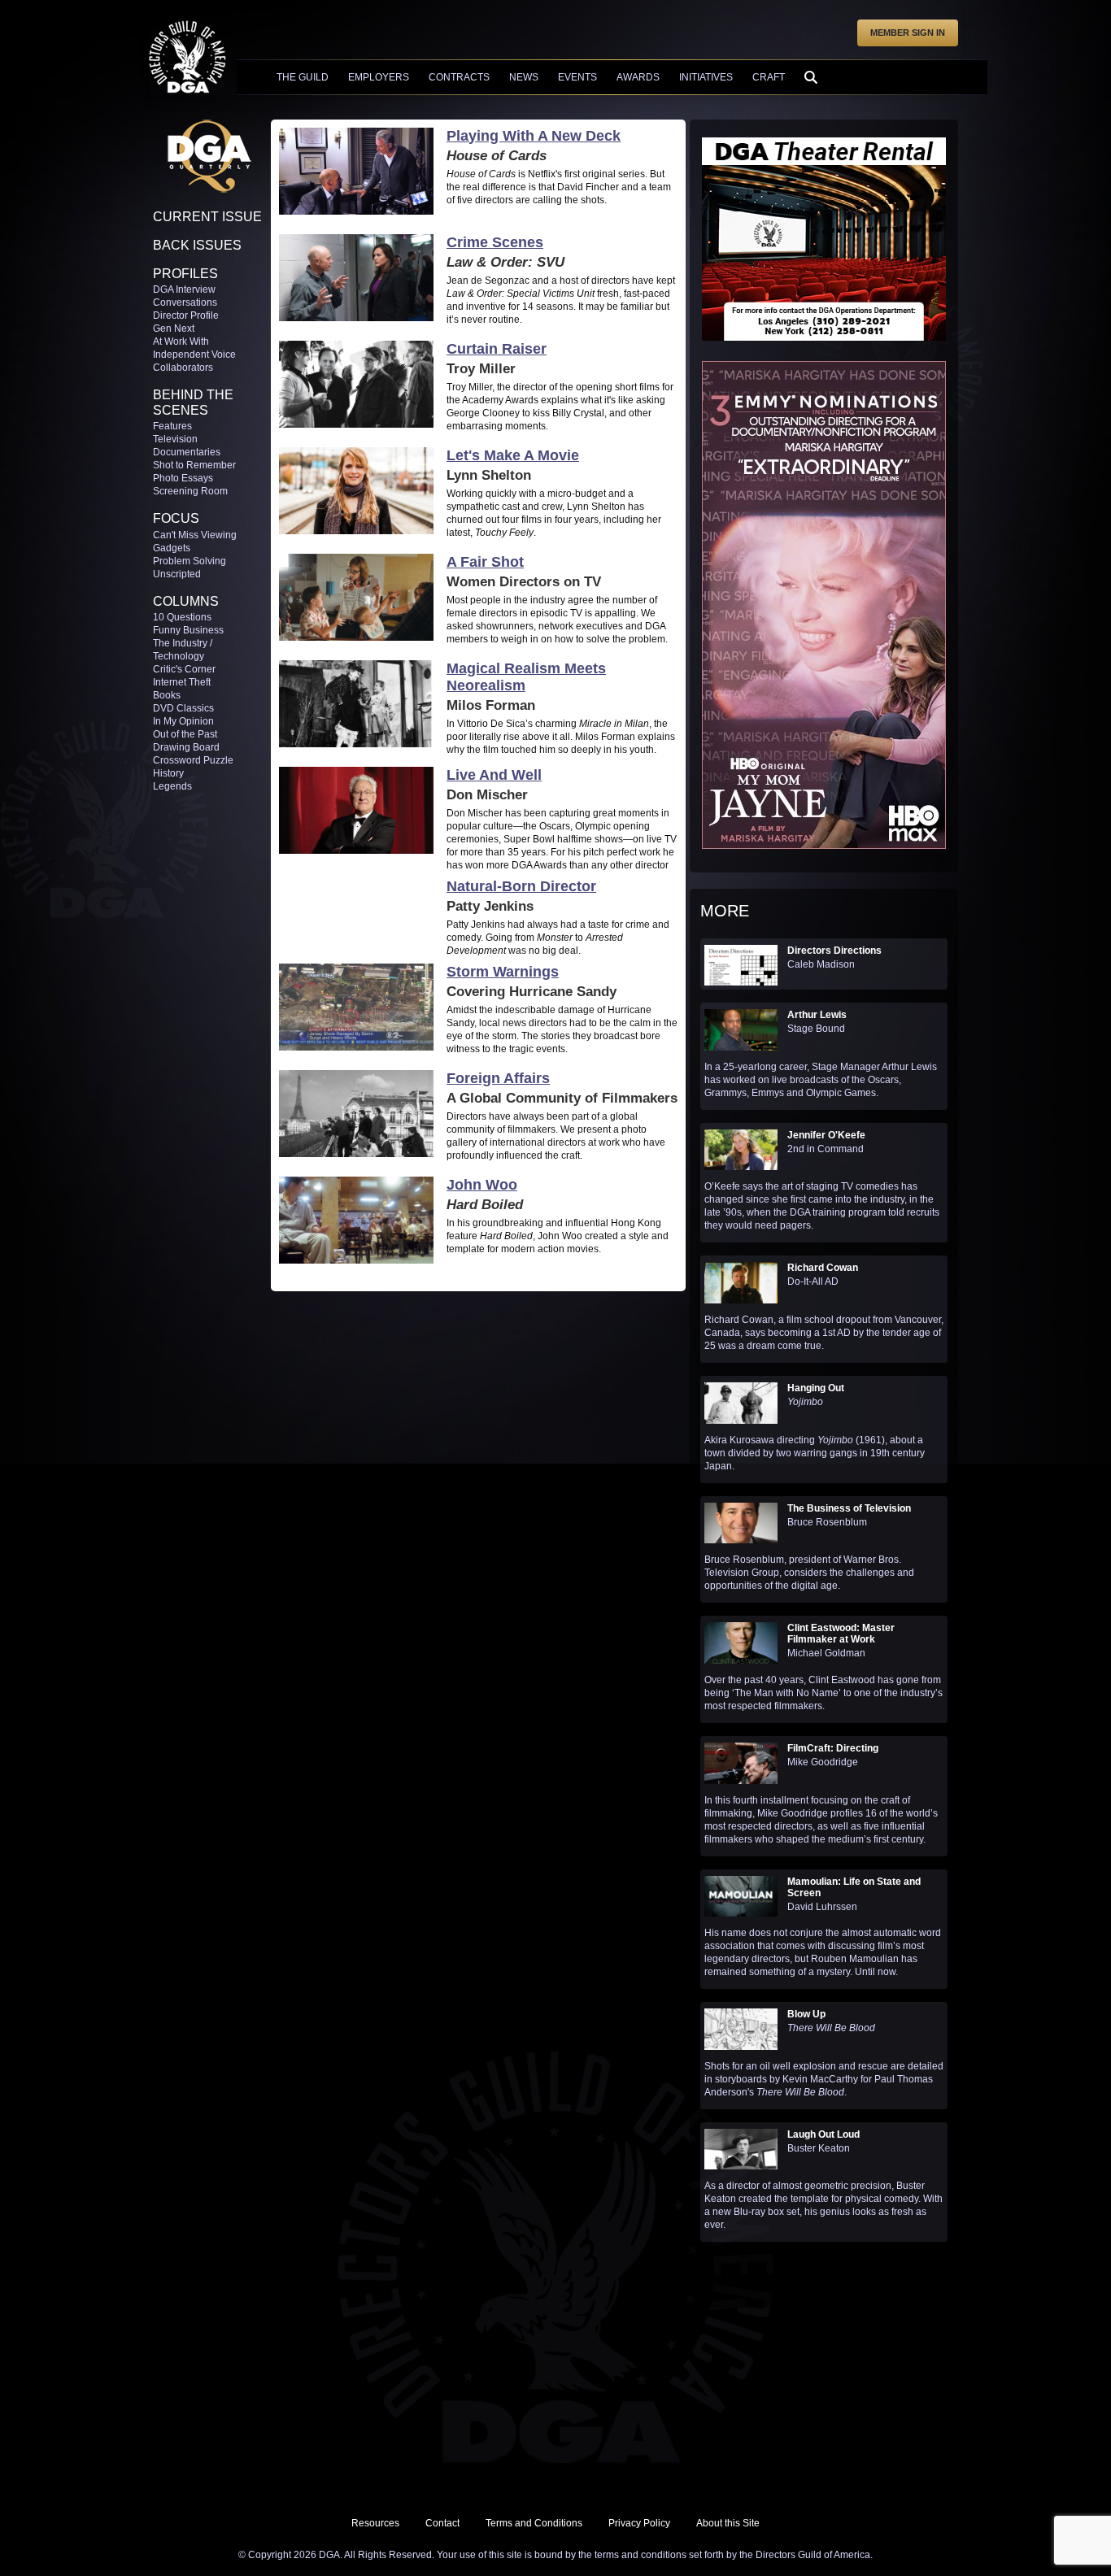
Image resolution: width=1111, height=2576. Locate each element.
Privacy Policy (639, 2523)
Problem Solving (190, 561)
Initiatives (706, 77)
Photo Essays (183, 478)
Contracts (459, 77)
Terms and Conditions (534, 2523)
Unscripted (177, 574)
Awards (638, 77)
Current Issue (207, 217)
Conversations (185, 302)
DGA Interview (184, 289)
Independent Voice (194, 355)
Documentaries (187, 452)
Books (167, 695)
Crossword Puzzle (193, 760)
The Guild (303, 77)
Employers (379, 77)
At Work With (181, 342)
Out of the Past (185, 734)
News (524, 77)
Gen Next (174, 329)
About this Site (728, 2523)
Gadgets (172, 548)
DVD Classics (183, 708)
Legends (172, 786)
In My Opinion (183, 721)
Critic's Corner (184, 669)
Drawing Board (186, 747)
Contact (442, 2523)
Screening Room (190, 491)
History (168, 773)
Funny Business (188, 630)
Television (175, 439)
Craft (769, 77)
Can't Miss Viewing (195, 535)
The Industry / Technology (183, 650)
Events (577, 77)
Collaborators (183, 368)
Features (172, 426)
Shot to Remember (194, 465)
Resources (375, 2523)
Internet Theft (182, 682)
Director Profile (186, 315)
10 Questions (182, 617)
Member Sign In (908, 33)
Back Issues (197, 245)
